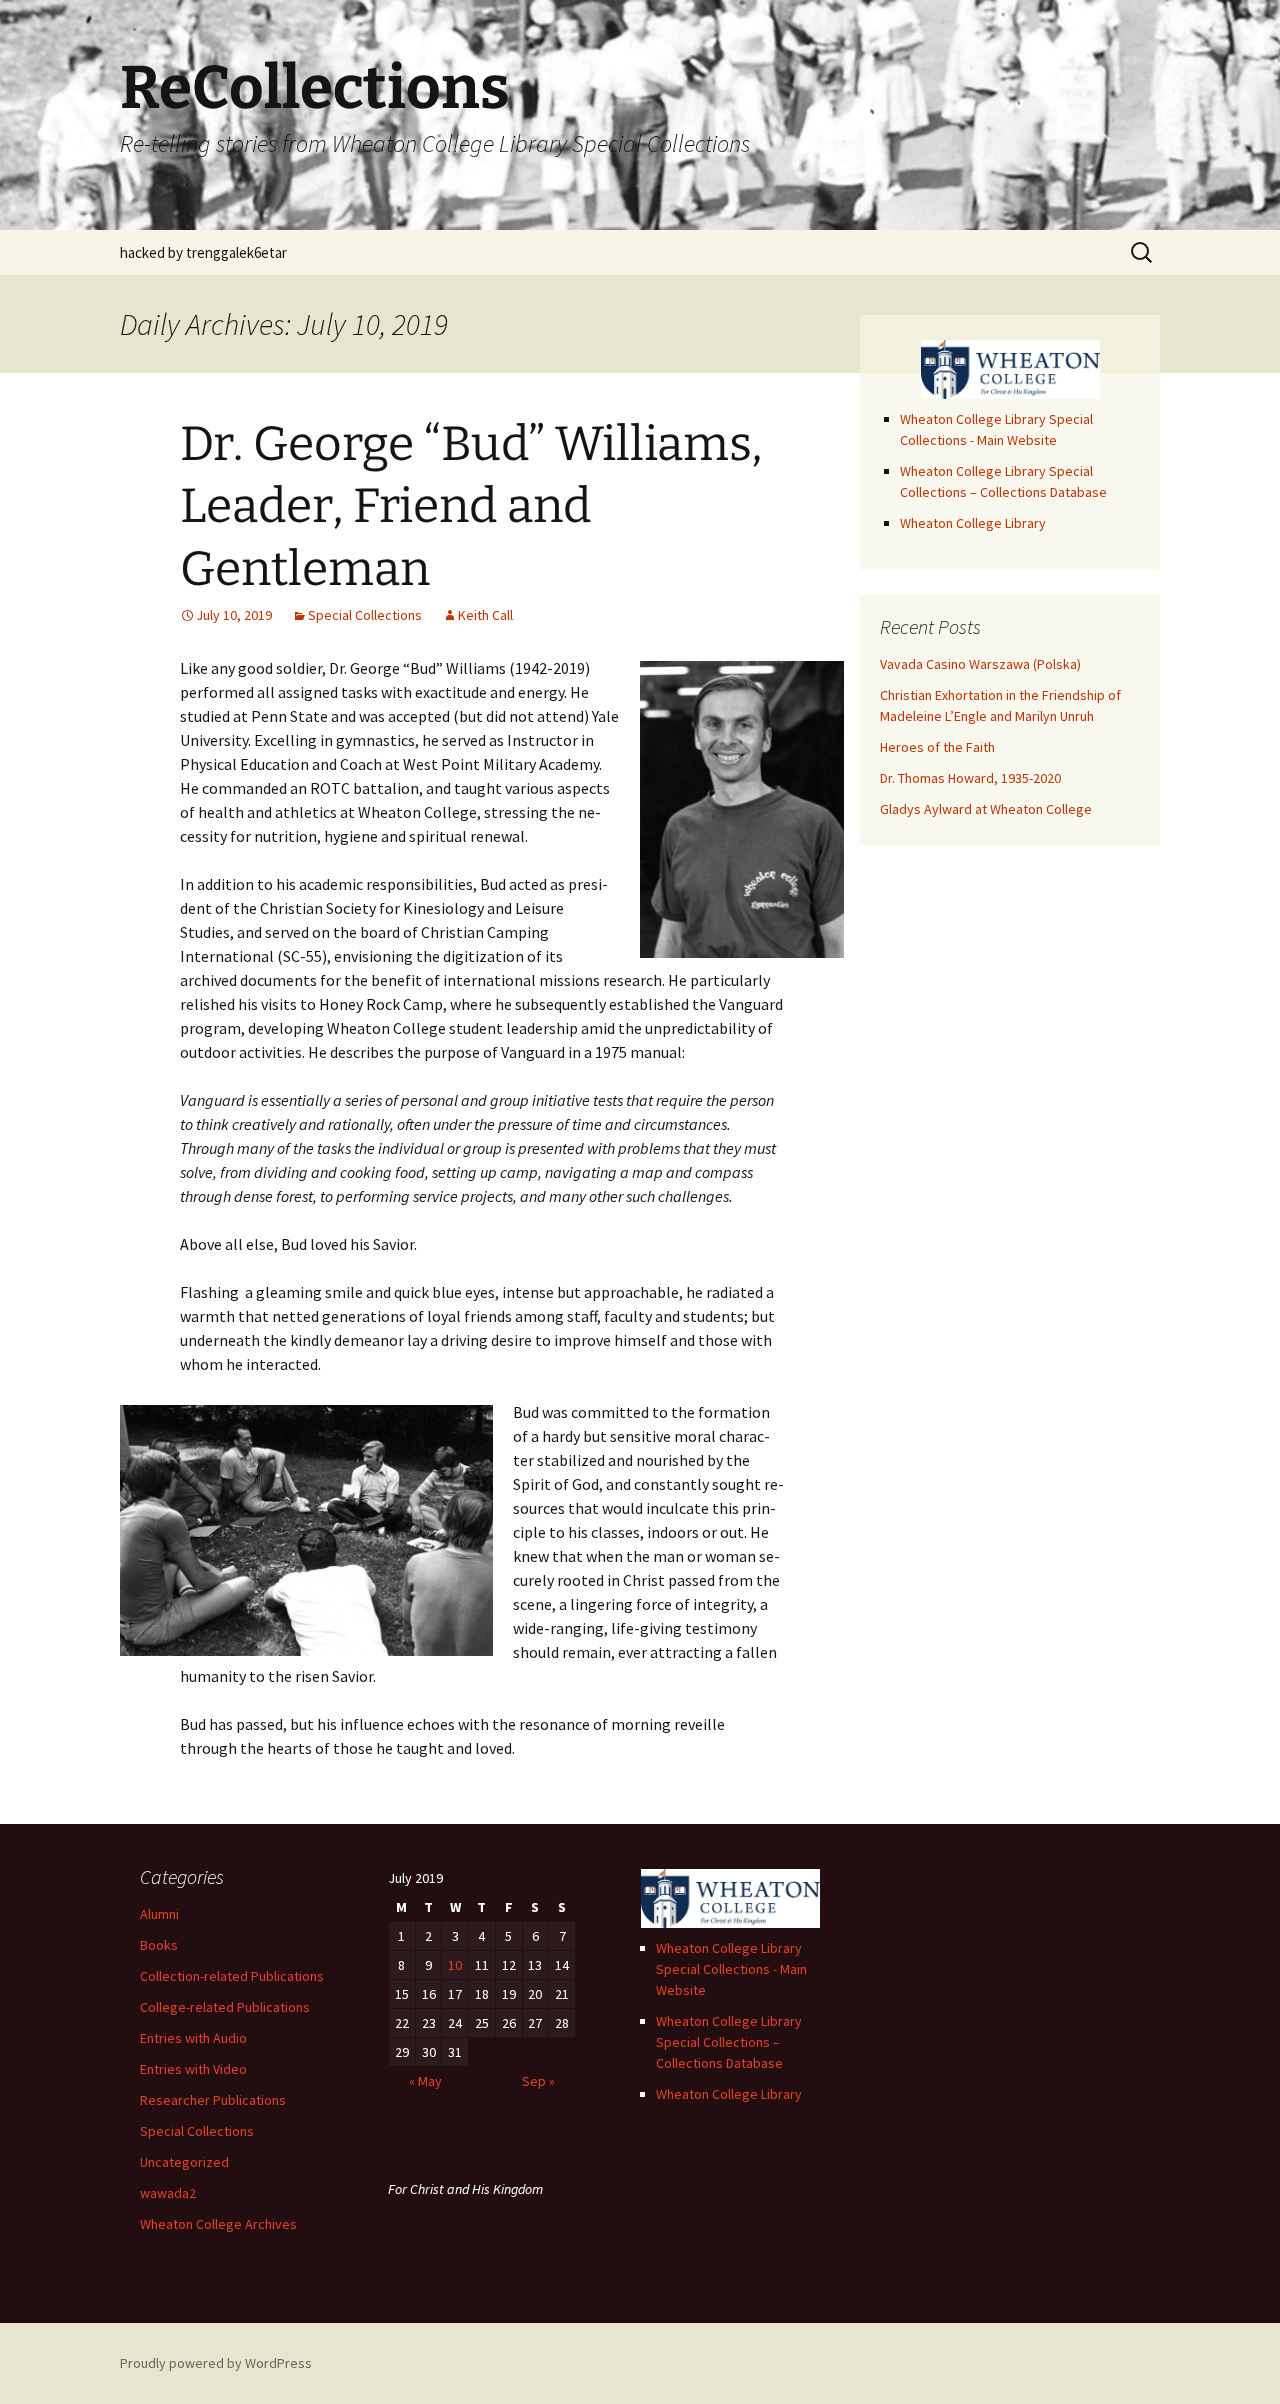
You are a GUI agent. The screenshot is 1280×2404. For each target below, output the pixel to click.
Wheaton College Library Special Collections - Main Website (731, 1969)
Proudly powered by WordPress (216, 2363)
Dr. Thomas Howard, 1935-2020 (970, 778)
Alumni (159, 1914)
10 (455, 1965)
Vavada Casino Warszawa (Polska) (980, 664)
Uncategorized (184, 2162)
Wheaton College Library (973, 523)
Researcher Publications (213, 2100)
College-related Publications (225, 2007)
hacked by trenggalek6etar (203, 252)
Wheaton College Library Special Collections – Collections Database (729, 2042)
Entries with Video (193, 2069)
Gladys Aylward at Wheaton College (986, 809)
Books (159, 1945)
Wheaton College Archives (218, 2224)
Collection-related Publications (232, 1976)
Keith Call (485, 615)
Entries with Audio (193, 2038)
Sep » (538, 2081)
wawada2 (168, 2193)
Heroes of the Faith (937, 747)
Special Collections (365, 615)
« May (425, 2081)
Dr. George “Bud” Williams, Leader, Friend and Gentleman (471, 506)
